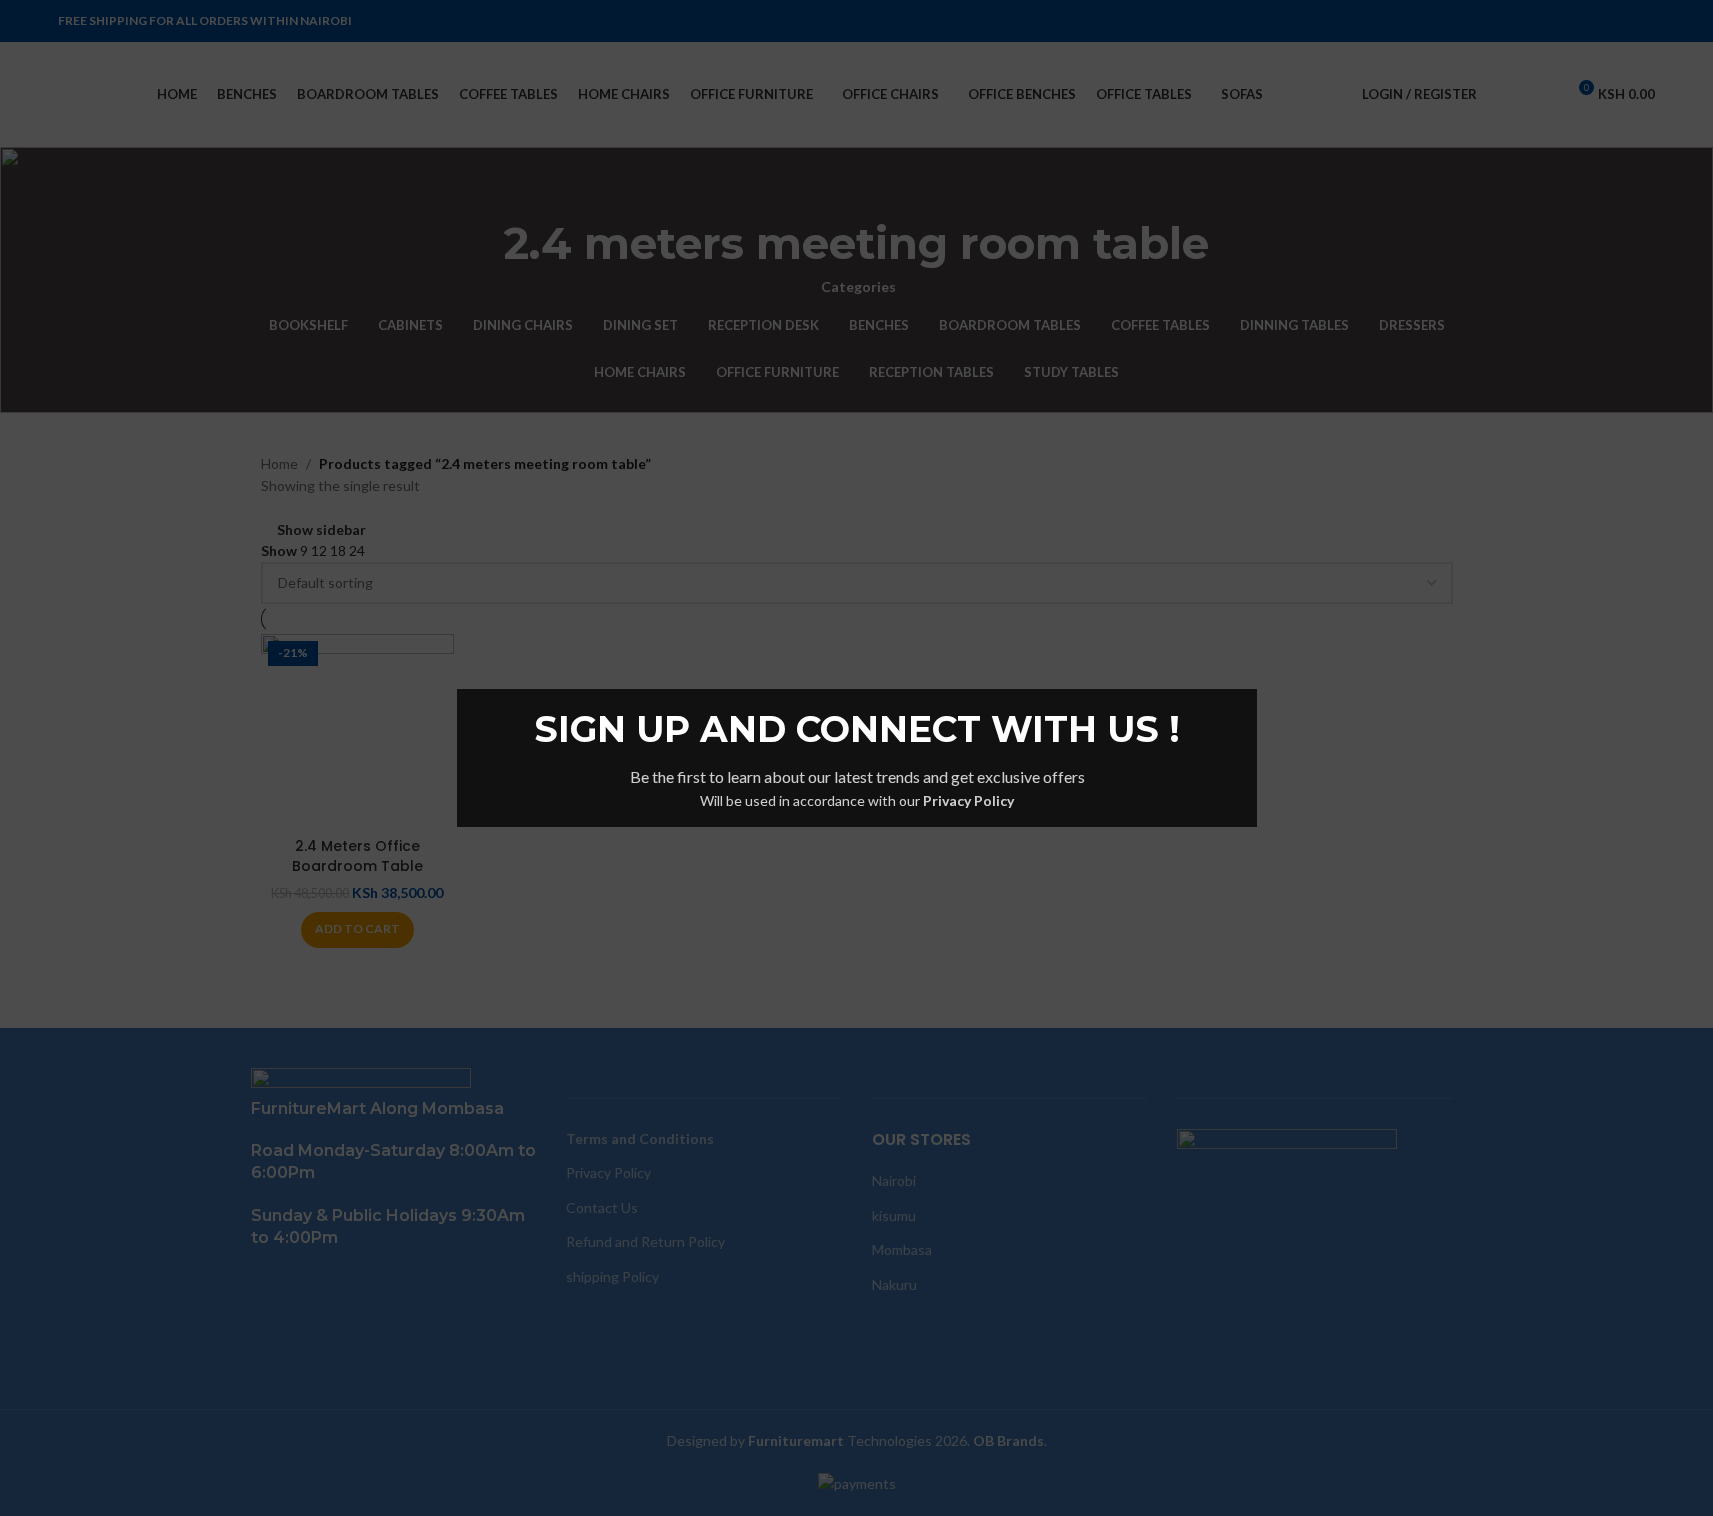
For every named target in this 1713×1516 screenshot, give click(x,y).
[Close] (1247, 664)
